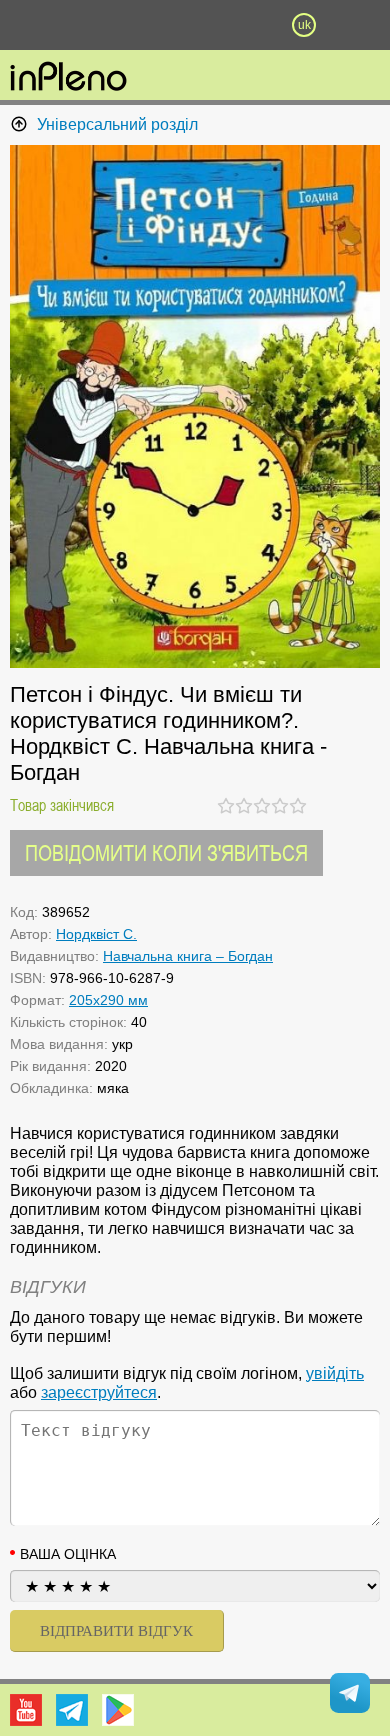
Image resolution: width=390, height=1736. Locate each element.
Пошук (140, 25)
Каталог (29, 25)
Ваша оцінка (68, 1554)
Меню (86, 25)
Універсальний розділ (117, 124)
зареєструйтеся (99, 1392)
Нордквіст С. (96, 934)
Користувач (195, 25)
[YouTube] (26, 1710)
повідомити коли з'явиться (166, 852)
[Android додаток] (118, 1710)
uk (304, 25)
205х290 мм (108, 1000)
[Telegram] (72, 1710)
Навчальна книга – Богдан (188, 956)
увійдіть (335, 1373)
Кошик (250, 25)
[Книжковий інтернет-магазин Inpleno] (68, 78)
